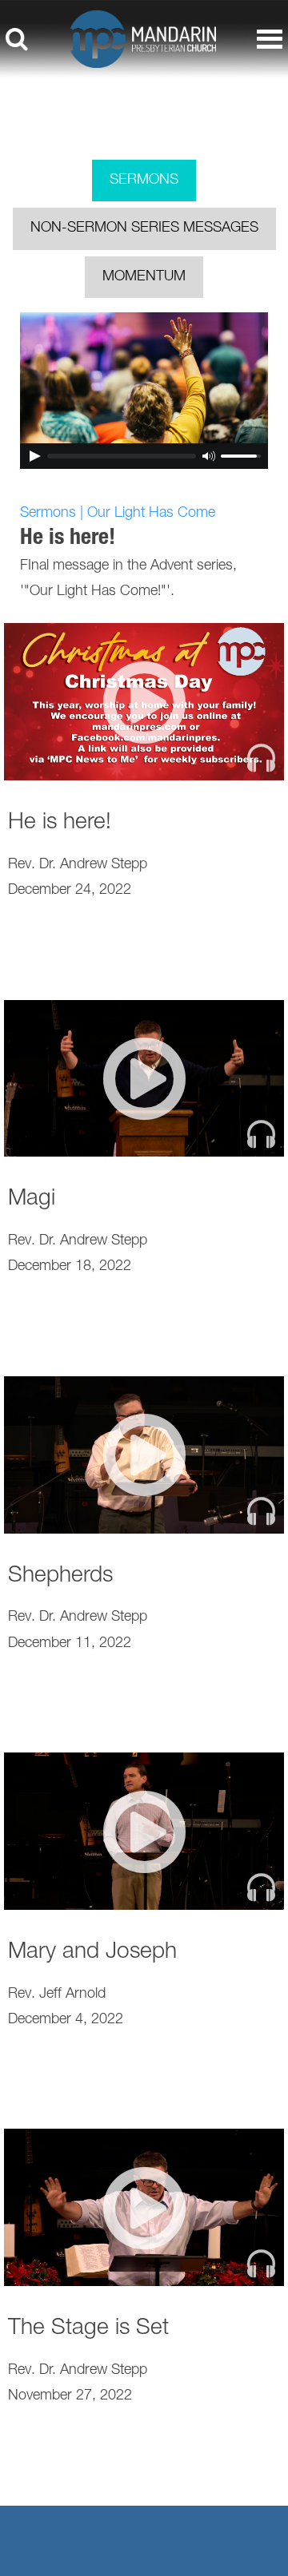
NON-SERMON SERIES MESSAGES (144, 228)
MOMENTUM (144, 277)
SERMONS (144, 181)
